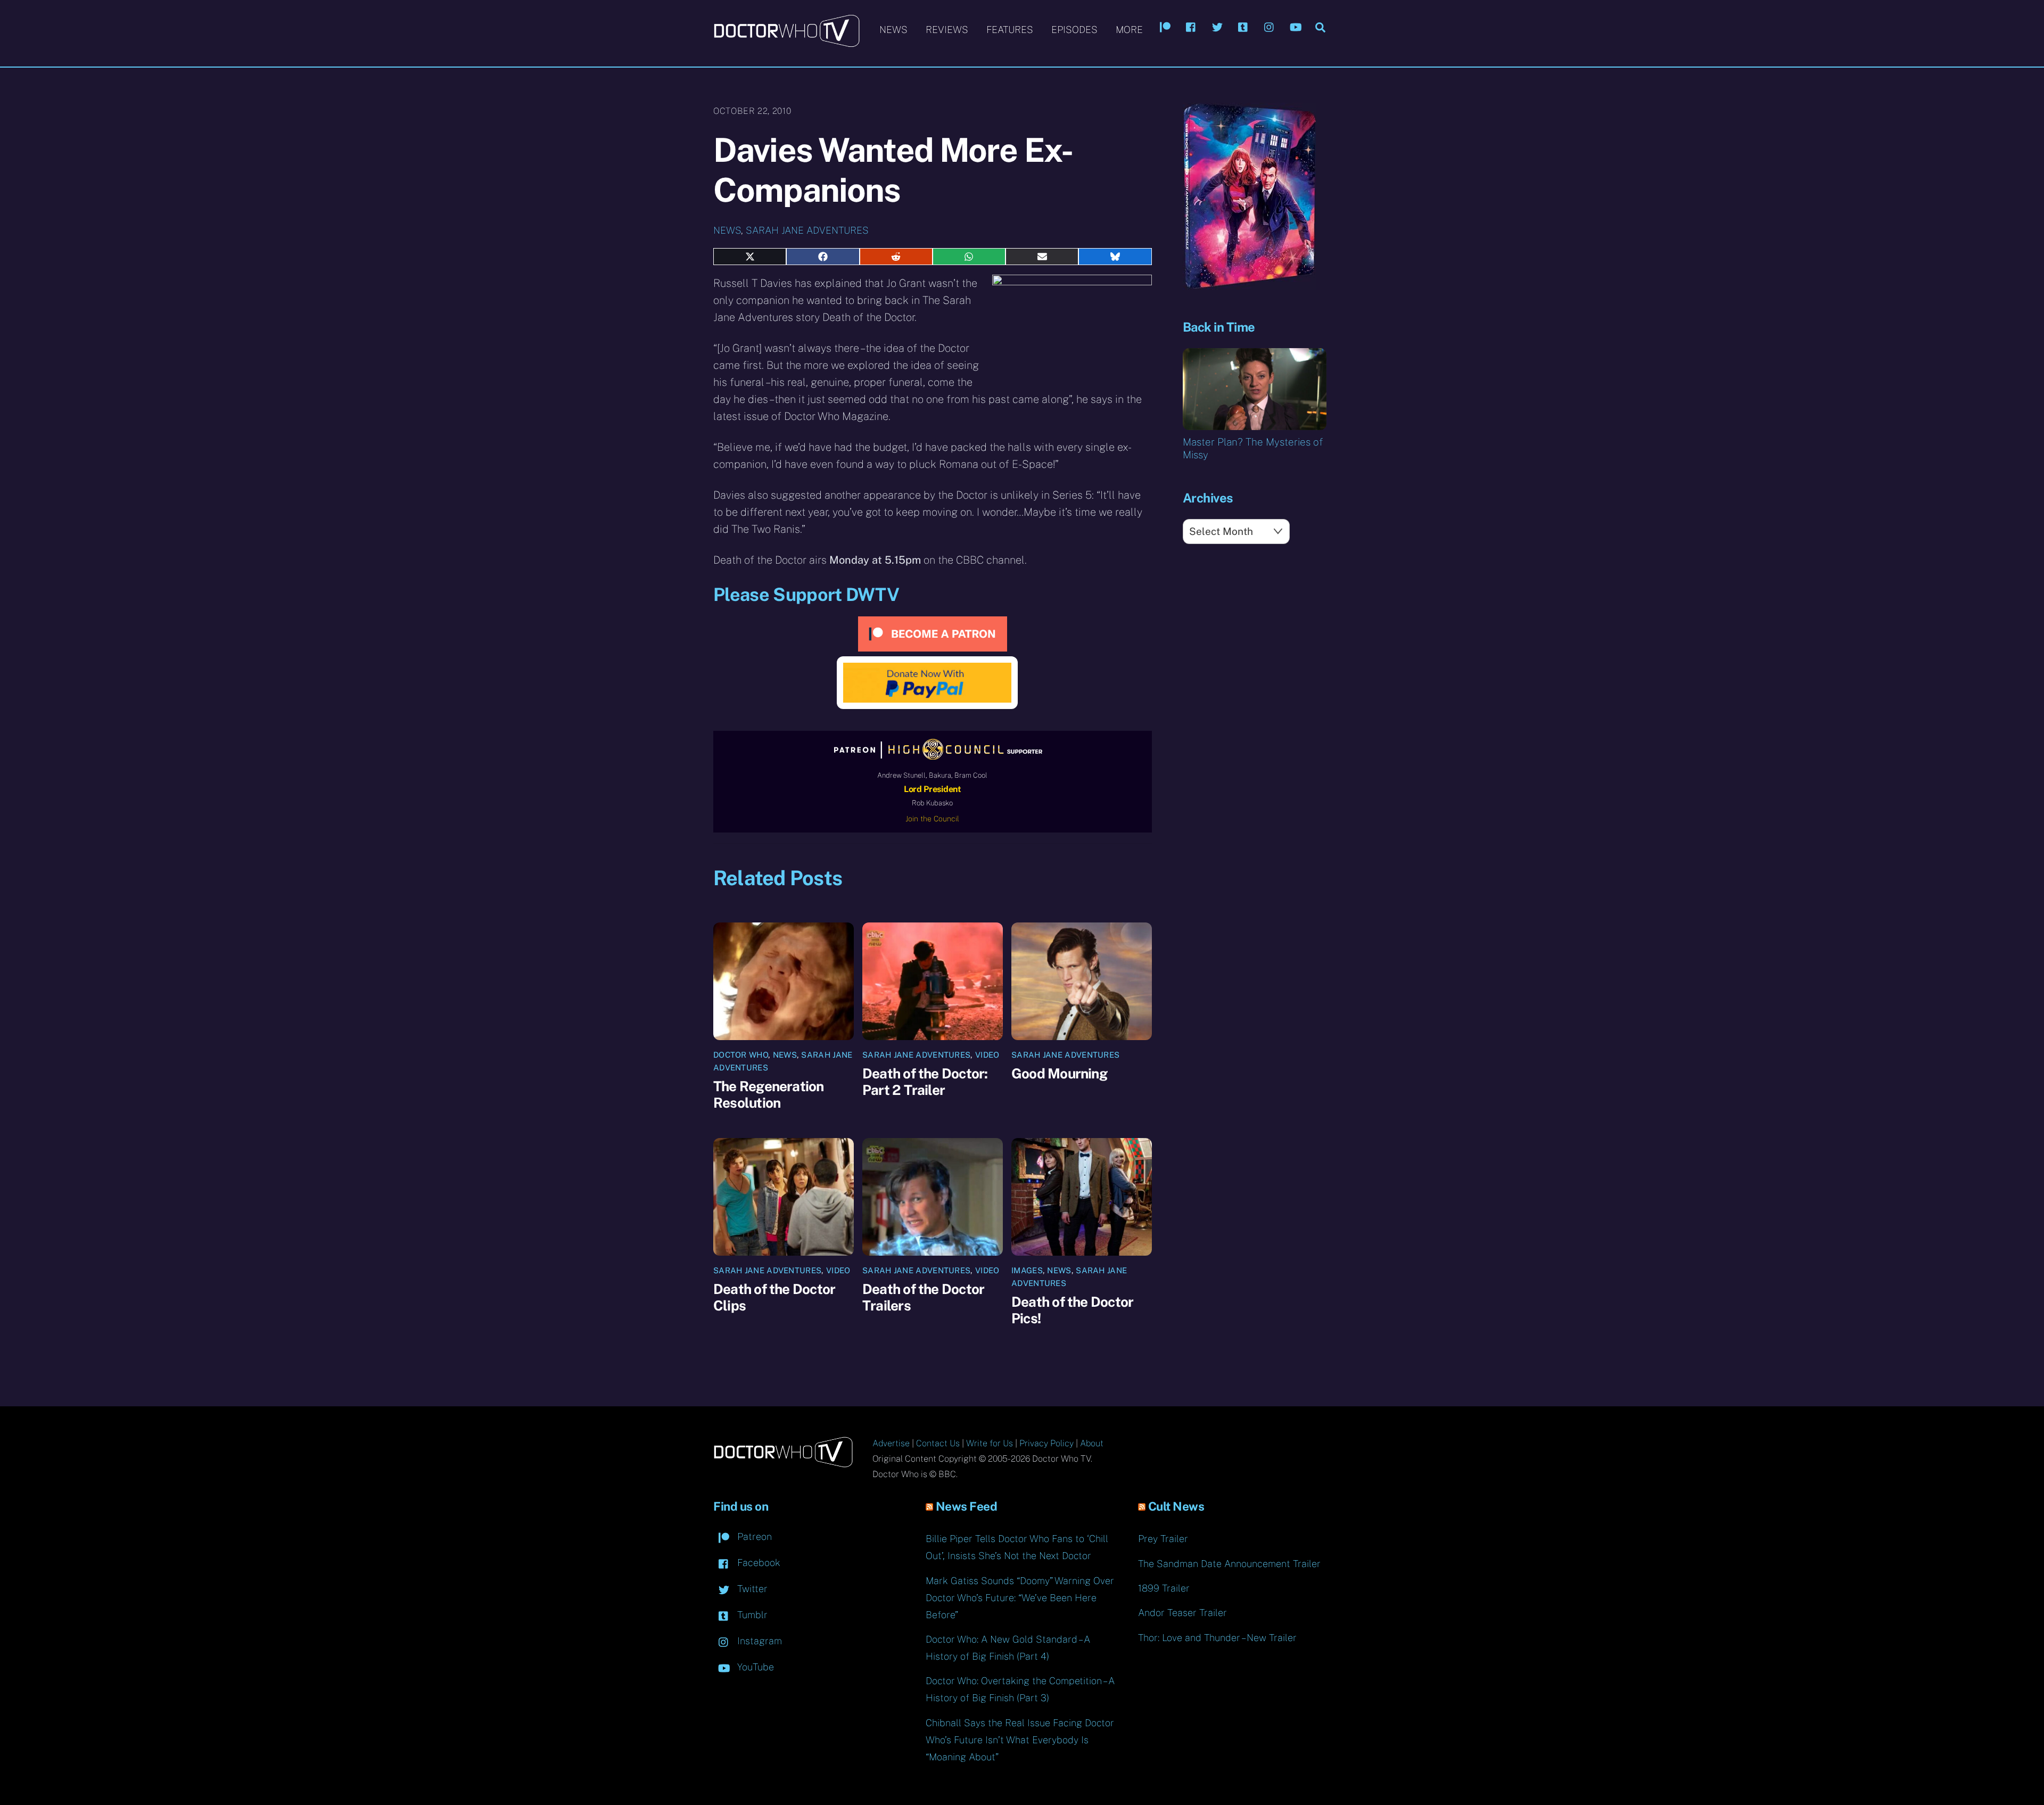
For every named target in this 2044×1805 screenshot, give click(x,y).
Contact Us (938, 1443)
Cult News (1176, 1506)
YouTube (754, 1667)
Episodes (1074, 30)
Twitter (751, 1589)
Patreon (753, 1536)
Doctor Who (741, 1055)
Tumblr (751, 1615)
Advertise (891, 1443)
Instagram (758, 1641)
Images (1027, 1270)
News (893, 30)
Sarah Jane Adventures (807, 230)
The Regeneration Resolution (769, 1094)
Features (1010, 30)
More (1129, 30)
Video (987, 1055)
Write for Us (990, 1443)
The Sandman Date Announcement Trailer (1229, 1564)
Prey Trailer (1163, 1539)
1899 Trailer (1164, 1588)
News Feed (967, 1506)
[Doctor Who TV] (786, 42)
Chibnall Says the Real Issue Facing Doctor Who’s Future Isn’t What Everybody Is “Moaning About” (1020, 1740)
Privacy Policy (1046, 1443)
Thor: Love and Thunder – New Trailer (1217, 1638)
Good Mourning (1059, 1073)
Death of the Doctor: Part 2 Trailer (925, 1082)
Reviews (947, 30)
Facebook (757, 1563)
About (1092, 1443)
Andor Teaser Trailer (1182, 1613)
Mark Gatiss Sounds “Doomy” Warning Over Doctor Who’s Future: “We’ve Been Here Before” (1020, 1598)
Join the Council (932, 819)
